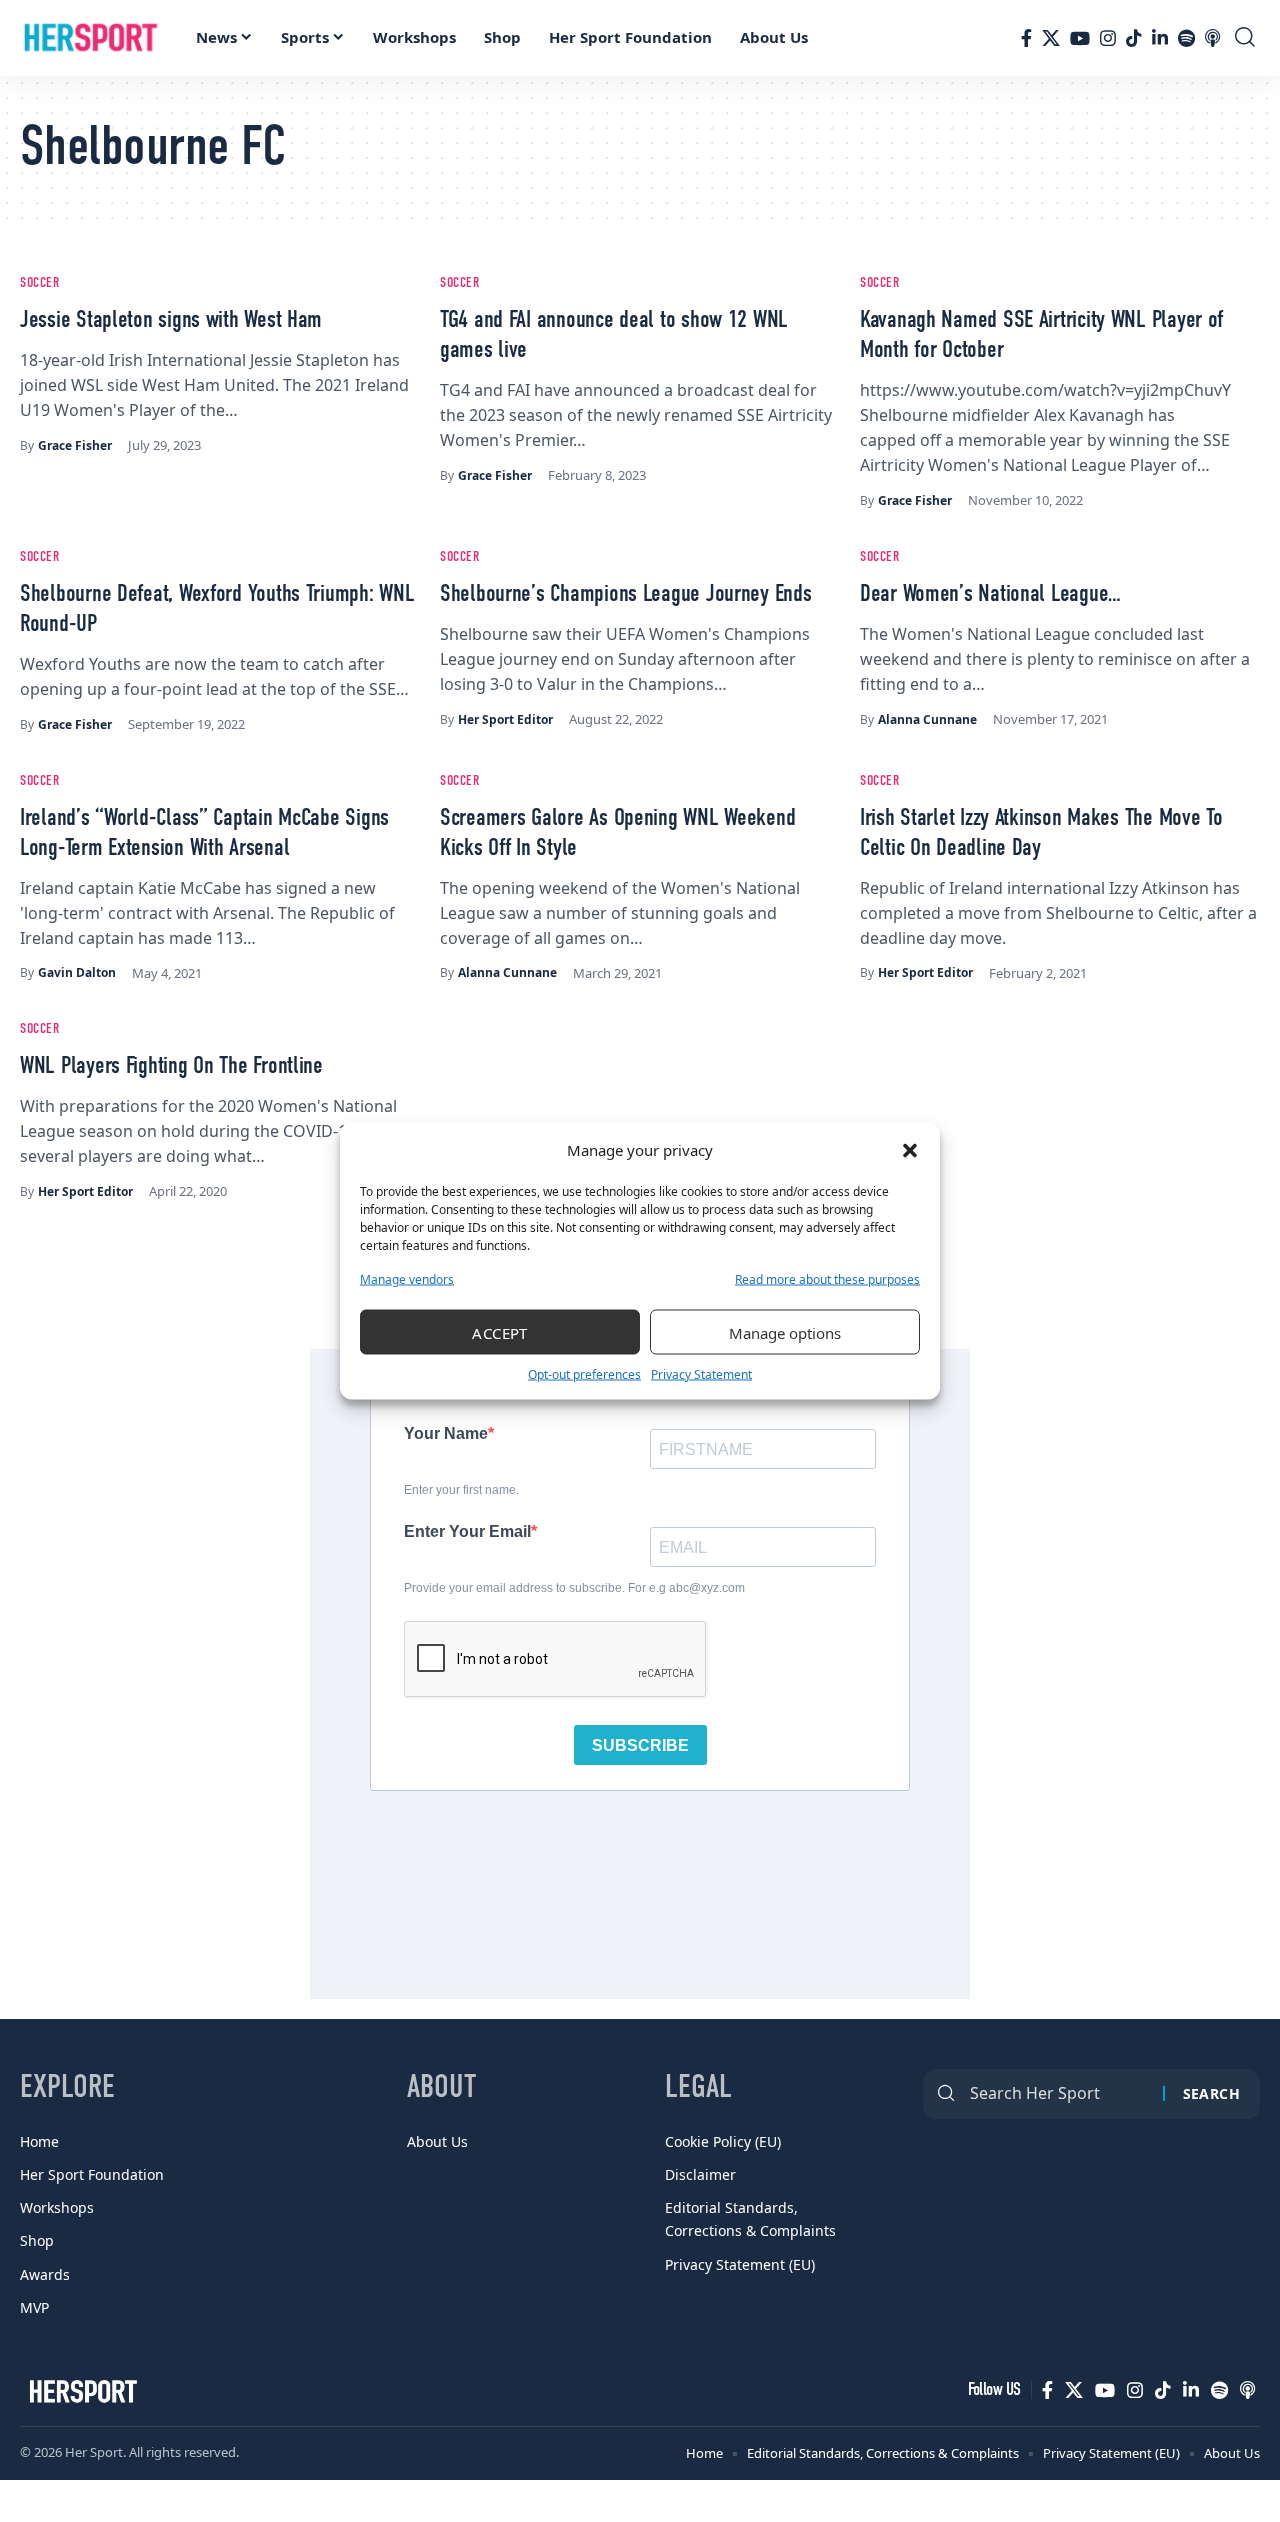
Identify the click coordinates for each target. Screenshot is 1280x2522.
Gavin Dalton (77, 972)
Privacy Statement (701, 1374)
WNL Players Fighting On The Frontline (171, 1067)
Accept (500, 1332)
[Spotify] (1186, 38)
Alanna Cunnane (927, 719)
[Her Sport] (91, 38)
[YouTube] (1080, 38)
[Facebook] (1026, 38)
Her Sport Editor (505, 719)
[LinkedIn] (1160, 38)
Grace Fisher (75, 445)
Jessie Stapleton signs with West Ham (171, 321)
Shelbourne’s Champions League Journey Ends (626, 595)
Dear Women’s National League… (990, 595)
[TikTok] (1134, 38)
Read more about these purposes (827, 1279)
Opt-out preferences (584, 1374)
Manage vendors (407, 1279)
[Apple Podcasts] (1212, 38)
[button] (910, 1150)
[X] (1051, 38)
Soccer (40, 283)
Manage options (785, 1332)
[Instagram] (1108, 38)
